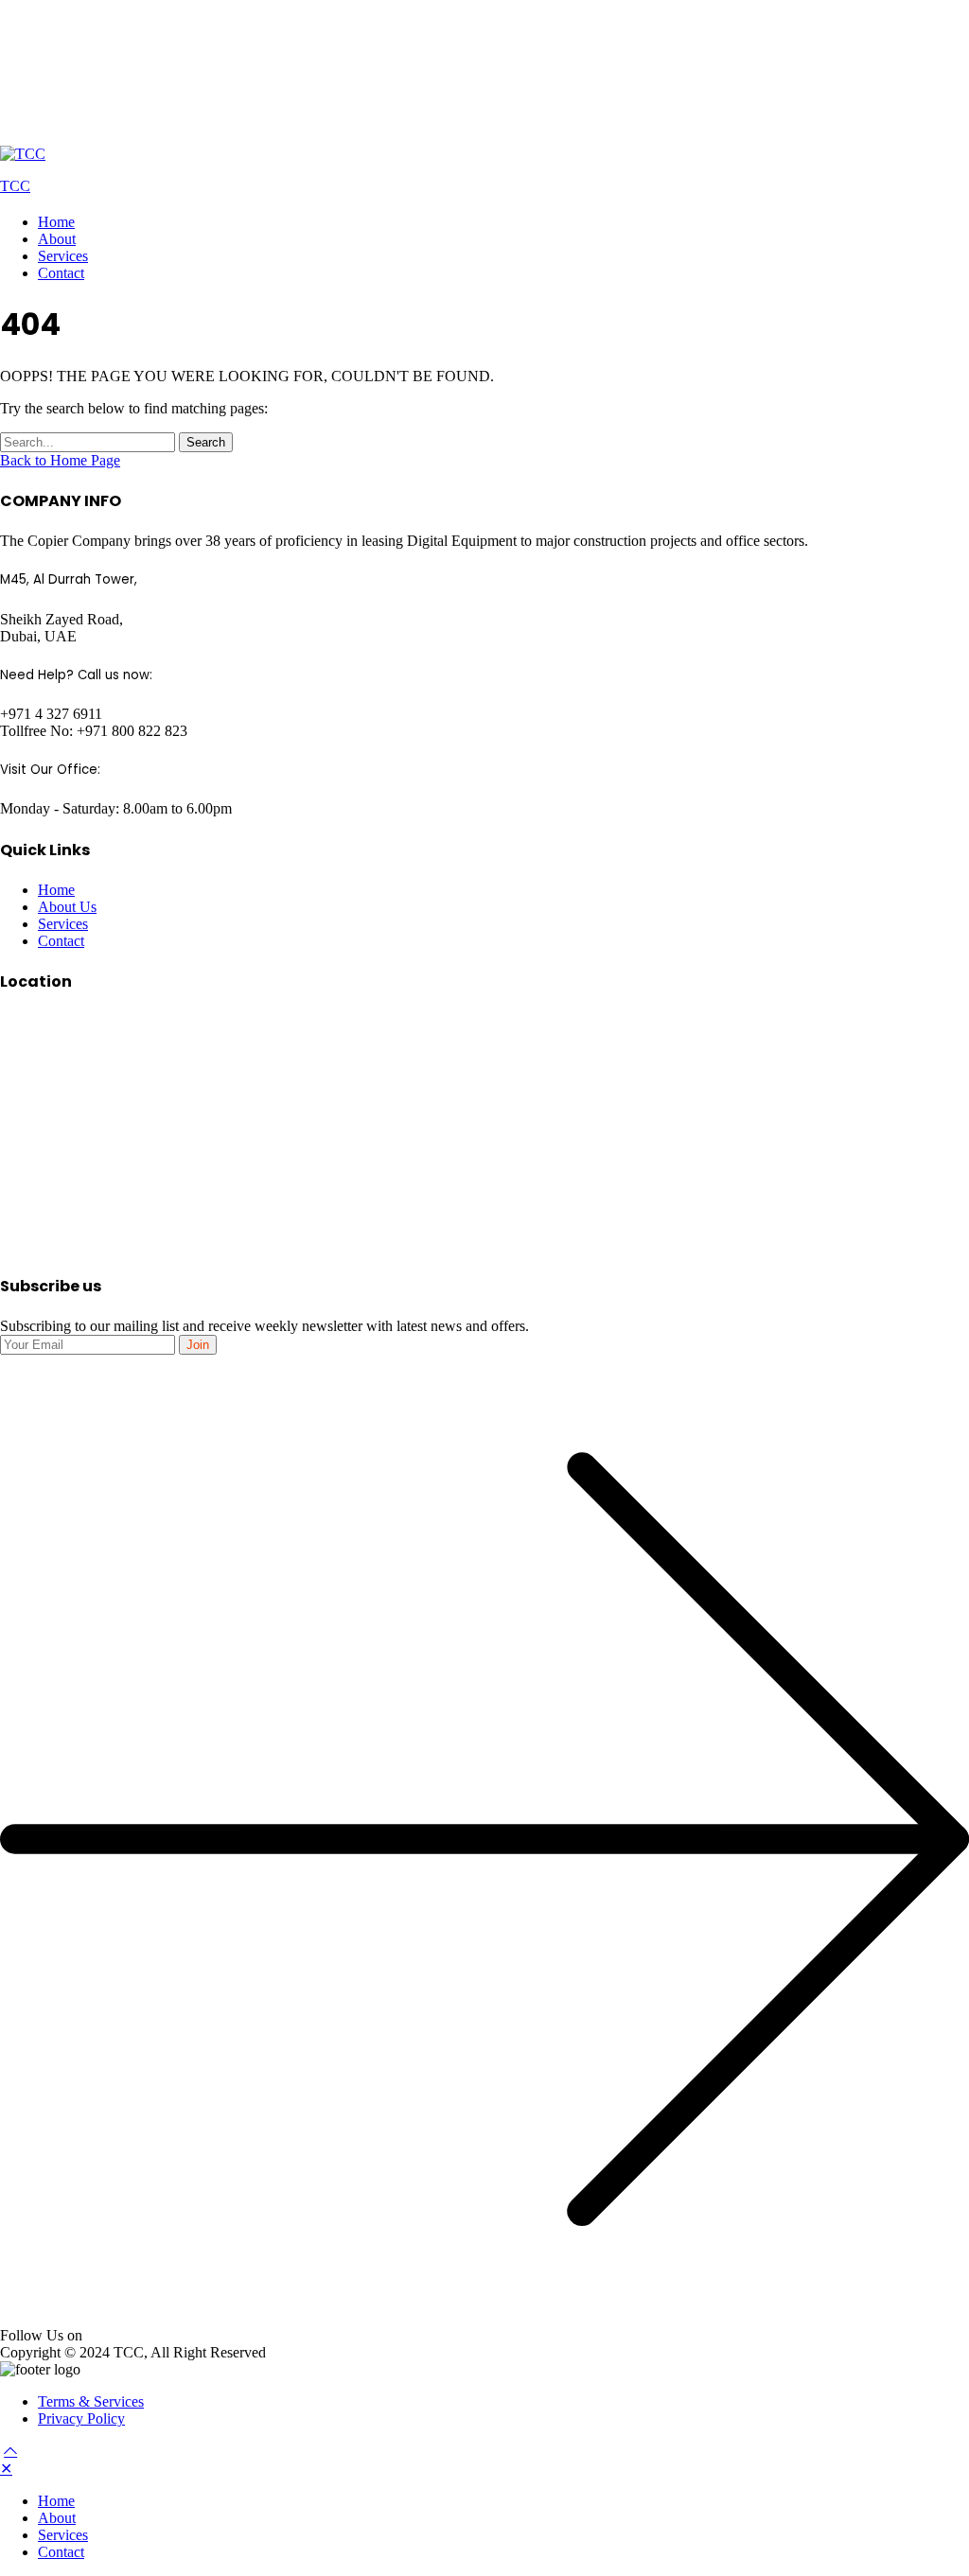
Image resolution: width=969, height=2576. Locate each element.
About (57, 239)
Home (56, 222)
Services (63, 256)
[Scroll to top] (10, 2451)
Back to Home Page (60, 460)
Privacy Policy (81, 2418)
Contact (61, 273)
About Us (67, 907)
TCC (15, 186)
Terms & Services (91, 2401)
